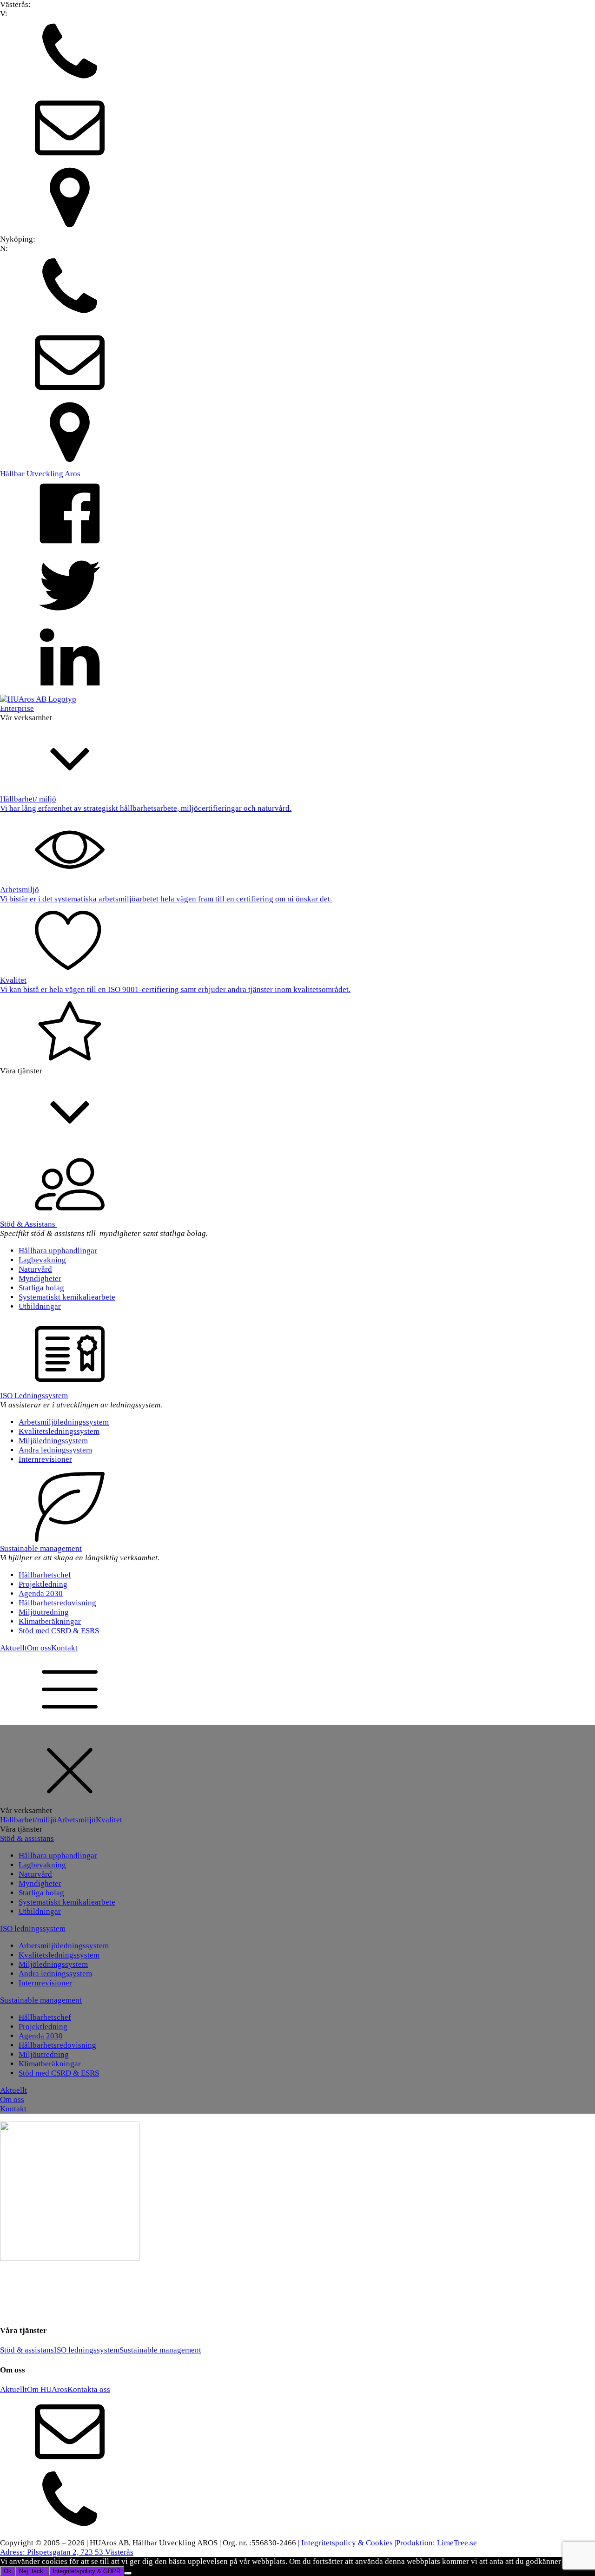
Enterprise (17, 708)
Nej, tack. (32, 2571)
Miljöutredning (44, 1612)
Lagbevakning (42, 1260)
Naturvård (35, 1269)
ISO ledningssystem (33, 1929)
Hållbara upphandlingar (58, 1251)
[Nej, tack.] (128, 2573)
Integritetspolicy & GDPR (86, 2571)
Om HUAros (47, 2389)
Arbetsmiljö (76, 1820)
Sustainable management (41, 1548)
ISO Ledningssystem (34, 1396)
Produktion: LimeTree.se (436, 2543)
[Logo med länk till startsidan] (38, 699)
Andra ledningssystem (55, 1450)
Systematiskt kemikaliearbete (67, 1297)
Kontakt (64, 1648)
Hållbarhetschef (45, 1575)
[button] (297, 55)
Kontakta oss (89, 2389)
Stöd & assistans (27, 1838)
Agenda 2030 (41, 1594)
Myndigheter (40, 1278)
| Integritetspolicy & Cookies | (347, 2543)
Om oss (39, 1648)
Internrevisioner (45, 1459)
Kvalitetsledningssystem (59, 1431)
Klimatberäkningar (50, 1621)
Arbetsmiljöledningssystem (64, 1422)
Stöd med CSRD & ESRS (59, 1631)
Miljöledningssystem (53, 1441)
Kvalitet (109, 1820)
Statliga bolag (41, 1288)
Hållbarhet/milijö (28, 1820)
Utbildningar (40, 1306)
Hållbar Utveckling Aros (40, 474)
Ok (8, 2571)
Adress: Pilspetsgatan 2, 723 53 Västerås (67, 2552)
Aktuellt (13, 1648)
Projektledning (43, 1584)
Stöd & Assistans (29, 1224)
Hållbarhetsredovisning (57, 1603)
